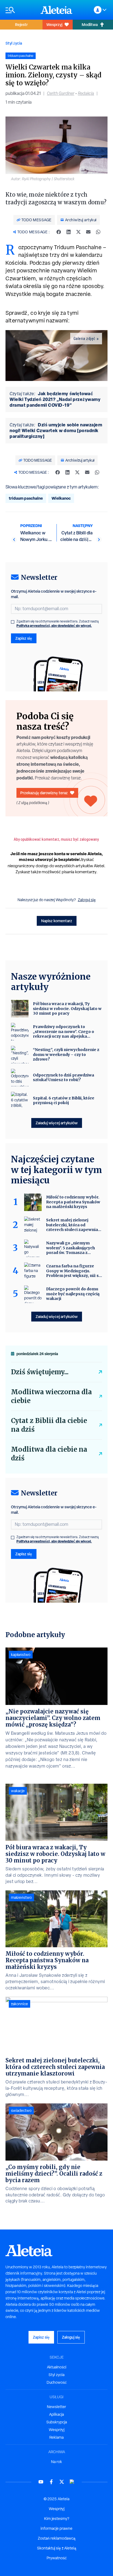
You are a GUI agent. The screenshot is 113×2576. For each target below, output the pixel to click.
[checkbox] (13, 622)
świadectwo (21, 2111)
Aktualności (57, 2367)
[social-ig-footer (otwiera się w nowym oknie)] (72, 2482)
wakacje (18, 1791)
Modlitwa (90, 24)
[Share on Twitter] (78, 232)
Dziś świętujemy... (40, 1372)
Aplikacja (56, 2414)
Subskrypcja (57, 2422)
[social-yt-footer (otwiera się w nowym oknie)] (41, 2482)
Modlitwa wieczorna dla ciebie (51, 1396)
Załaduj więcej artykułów (57, 1123)
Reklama (56, 2437)
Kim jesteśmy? (57, 2519)
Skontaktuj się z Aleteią (57, 2548)
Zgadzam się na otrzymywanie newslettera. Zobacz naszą (58, 624)
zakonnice (19, 2004)
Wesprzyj (54, 24)
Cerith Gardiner (61, 93)
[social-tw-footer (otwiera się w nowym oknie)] (62, 2482)
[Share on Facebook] (59, 232)
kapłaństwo (21, 1655)
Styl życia (14, 43)
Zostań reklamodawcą (57, 2538)
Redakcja (86, 93)
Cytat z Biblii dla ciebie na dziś (49, 1425)
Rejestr (21, 24)
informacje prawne (56, 2528)
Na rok (56, 2462)
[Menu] (20, 10)
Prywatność (57, 2558)
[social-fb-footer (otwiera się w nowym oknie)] (51, 2482)
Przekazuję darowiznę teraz (44, 793)
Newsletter (56, 2407)
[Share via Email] (88, 232)
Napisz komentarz (57, 921)
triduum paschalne (26, 498)
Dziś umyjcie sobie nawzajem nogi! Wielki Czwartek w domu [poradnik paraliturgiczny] (56, 430)
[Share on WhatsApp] (98, 232)
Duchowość (57, 2382)
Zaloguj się (87, 900)
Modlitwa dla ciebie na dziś (49, 1454)
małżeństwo (21, 1897)
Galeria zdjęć (84, 339)
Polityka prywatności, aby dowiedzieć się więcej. (54, 626)
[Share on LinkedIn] (69, 232)
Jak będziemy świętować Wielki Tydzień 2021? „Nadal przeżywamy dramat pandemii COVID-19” (55, 399)
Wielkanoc (61, 498)
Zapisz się (24, 638)
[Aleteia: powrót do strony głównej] (56, 10)
